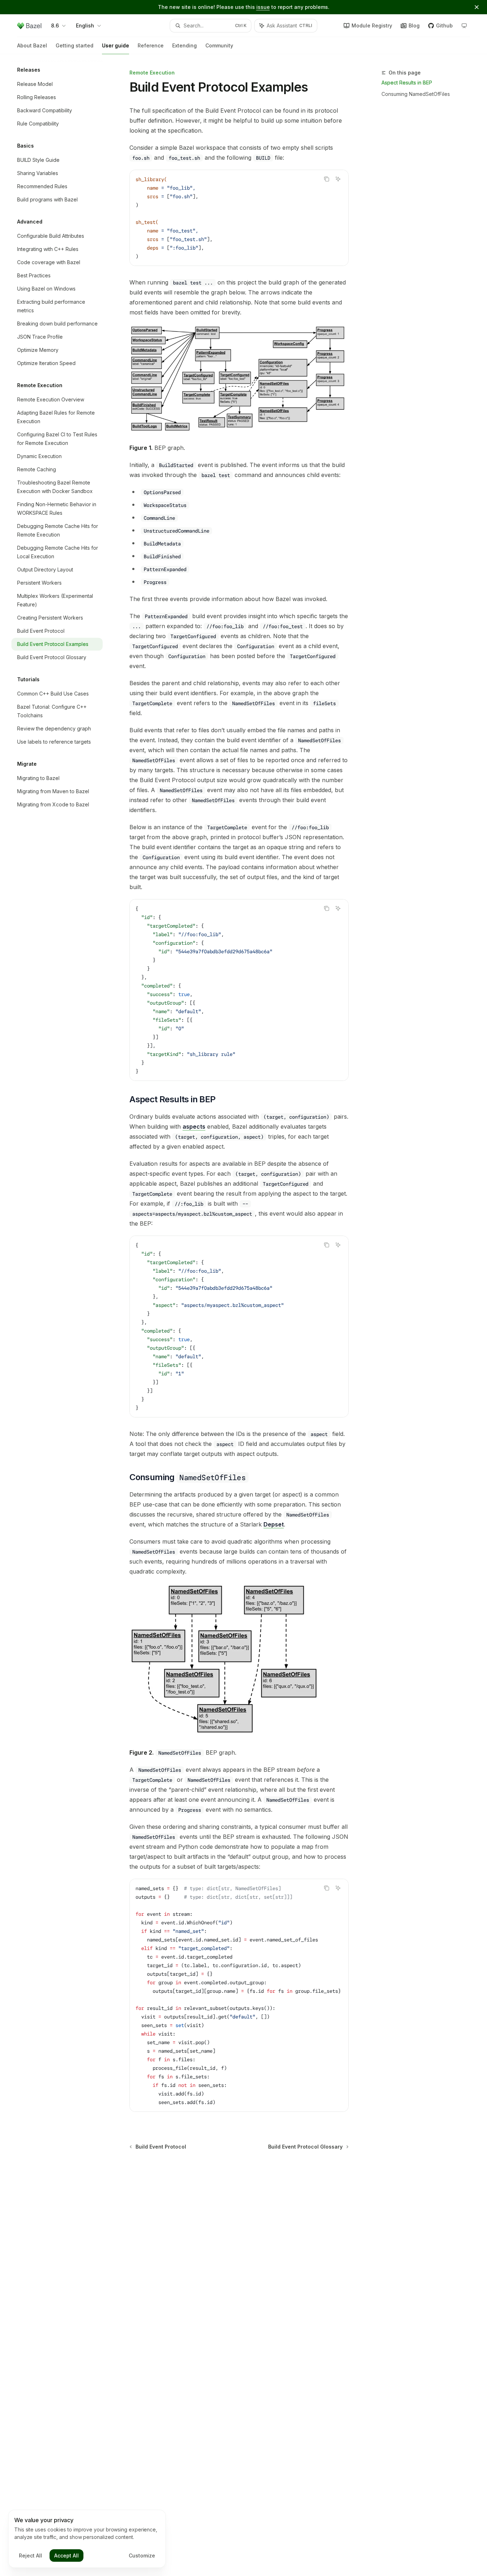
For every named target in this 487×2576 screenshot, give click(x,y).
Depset (274, 1524)
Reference (151, 45)
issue (263, 7)
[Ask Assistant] (338, 179)
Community (219, 45)
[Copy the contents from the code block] (327, 179)
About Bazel (32, 45)
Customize (142, 2556)
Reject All (30, 2556)
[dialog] (87, 2539)
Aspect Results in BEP (407, 83)
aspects (194, 1127)
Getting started (75, 45)
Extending (184, 45)
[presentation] (239, 1995)
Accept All (66, 2556)
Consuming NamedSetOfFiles (416, 94)
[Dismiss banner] (477, 7)
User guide (116, 45)
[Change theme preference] (464, 26)
